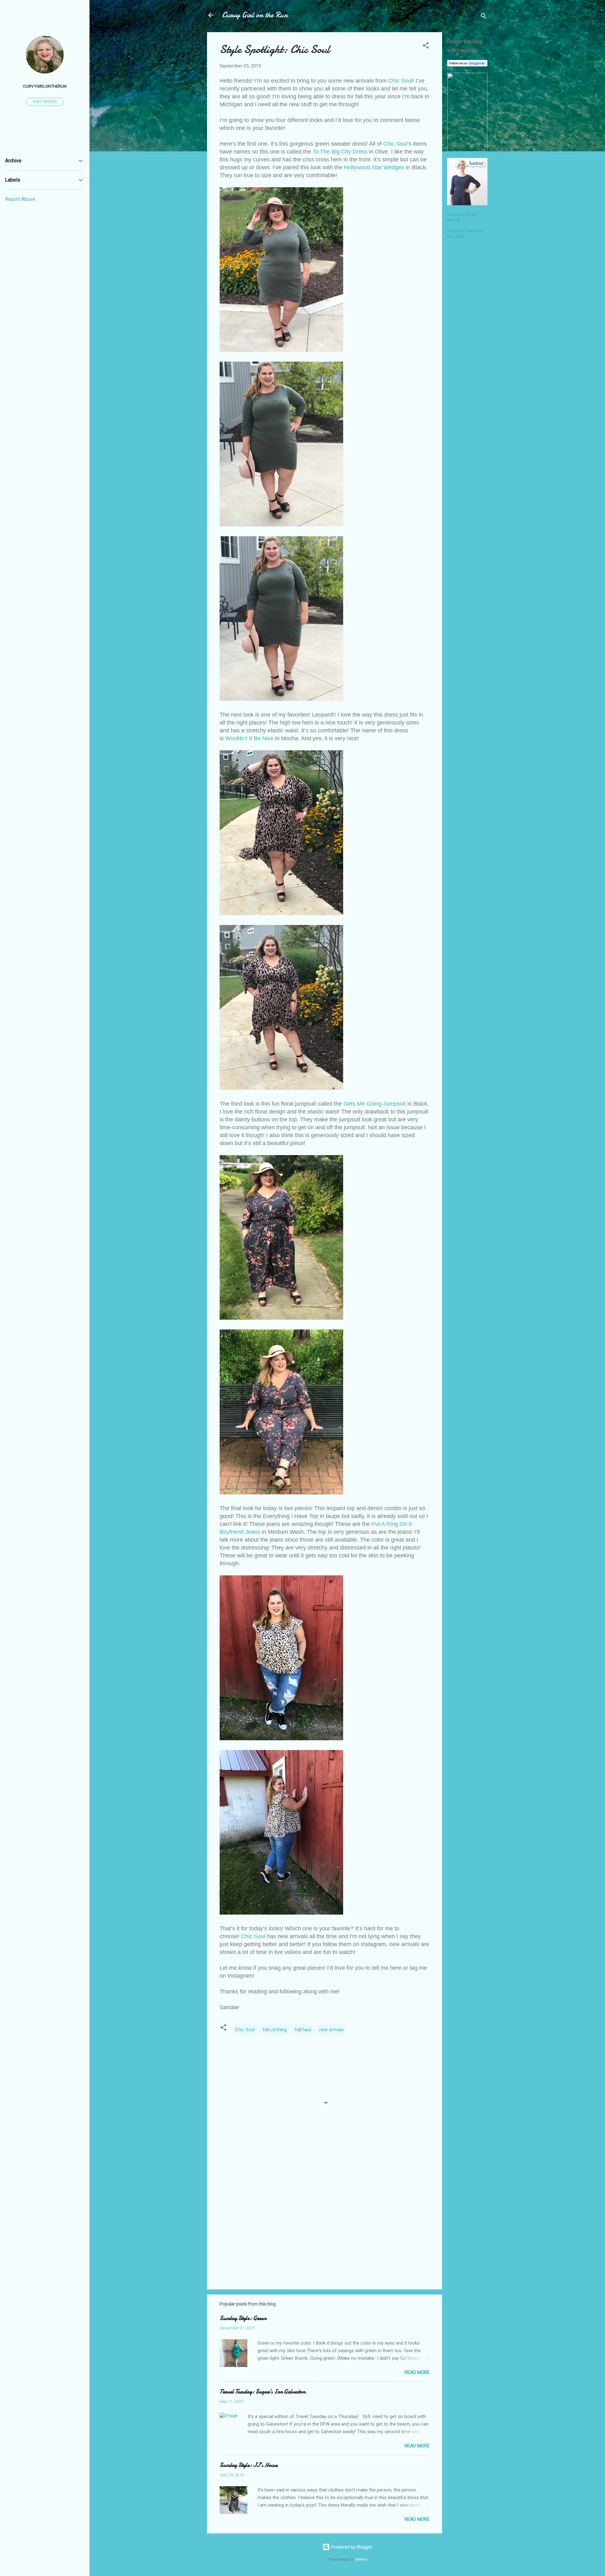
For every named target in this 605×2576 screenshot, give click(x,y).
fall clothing (275, 2030)
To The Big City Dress (340, 152)
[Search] (484, 17)
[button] (426, 47)
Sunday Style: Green (243, 2318)
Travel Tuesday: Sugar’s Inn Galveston (262, 2392)
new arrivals (331, 2030)
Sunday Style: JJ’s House (249, 2465)
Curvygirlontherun (45, 86)
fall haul (303, 2030)
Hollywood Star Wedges (374, 167)
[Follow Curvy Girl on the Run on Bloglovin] (467, 65)
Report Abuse (20, 199)
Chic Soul (400, 81)
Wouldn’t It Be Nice (249, 738)
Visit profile (45, 102)
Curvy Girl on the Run (255, 15)
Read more (417, 2372)
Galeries (361, 2559)
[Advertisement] (467, 339)
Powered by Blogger (351, 2547)
